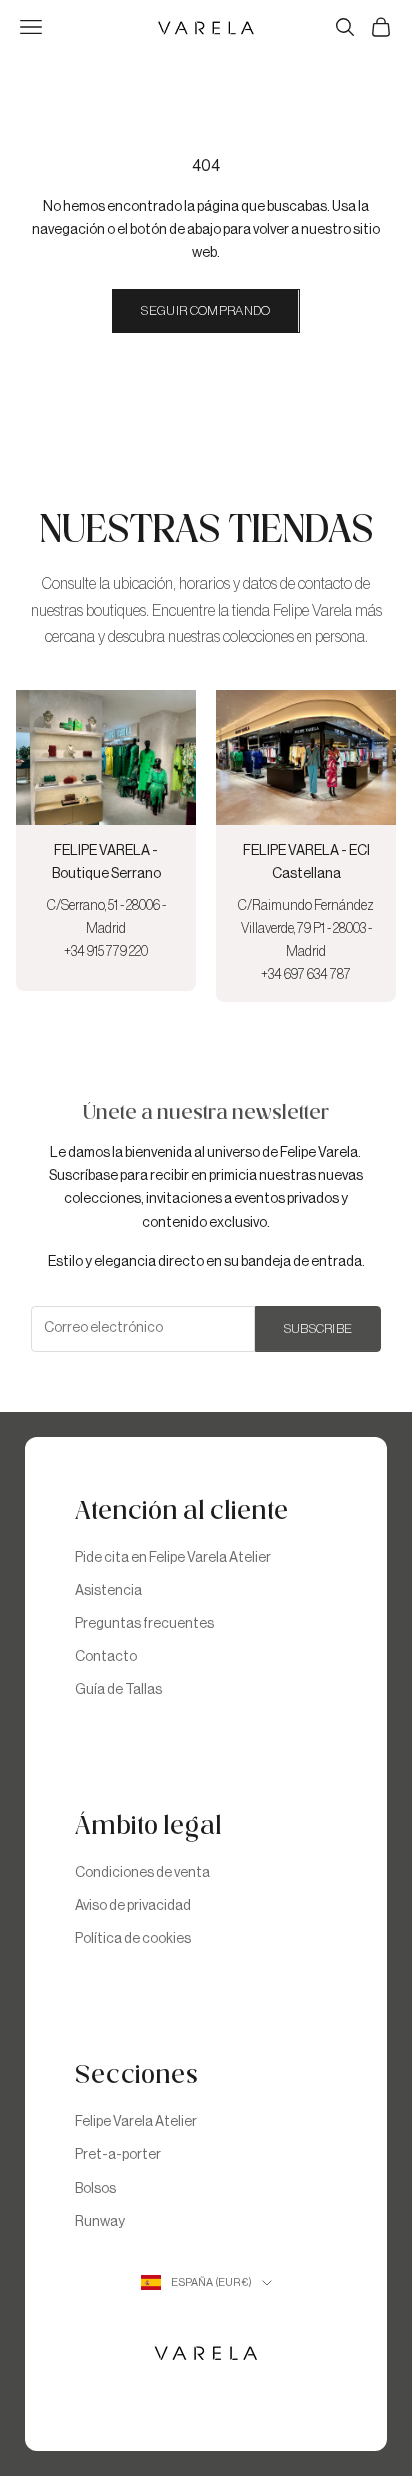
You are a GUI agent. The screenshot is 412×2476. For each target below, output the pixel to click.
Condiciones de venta (142, 1873)
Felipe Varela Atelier (136, 2122)
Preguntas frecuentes (144, 1624)
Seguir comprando (205, 310)
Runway (100, 2222)
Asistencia (108, 1591)
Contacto (106, 1657)
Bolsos (95, 2189)
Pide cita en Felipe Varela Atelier (173, 1558)
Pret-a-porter (118, 2155)
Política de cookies (133, 1939)
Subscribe (318, 1328)
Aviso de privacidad (133, 1906)
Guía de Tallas (118, 1690)
